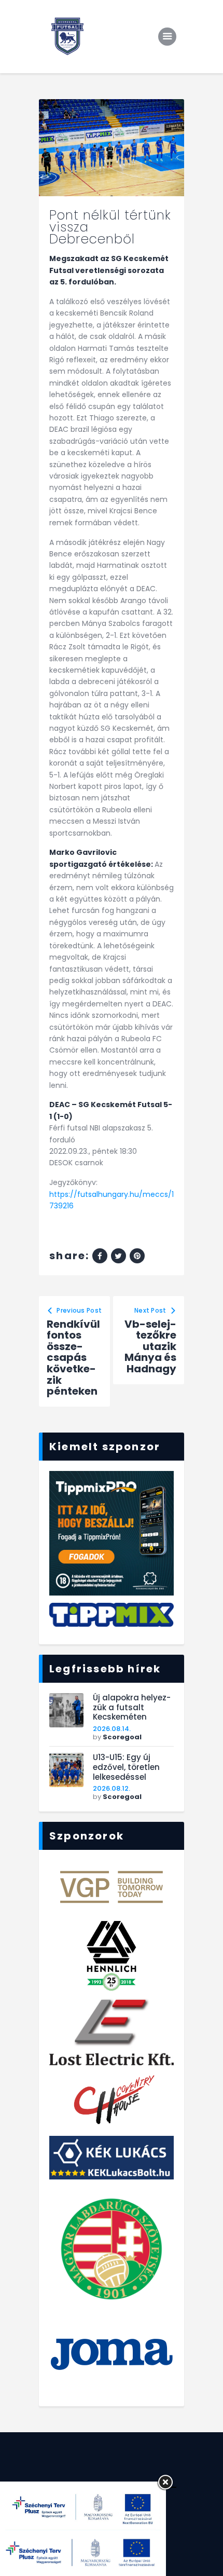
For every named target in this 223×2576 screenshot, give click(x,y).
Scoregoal (122, 1737)
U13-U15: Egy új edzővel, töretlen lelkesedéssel (126, 1767)
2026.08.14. (112, 1729)
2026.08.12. (112, 1788)
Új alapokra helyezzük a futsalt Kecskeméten (132, 1708)
